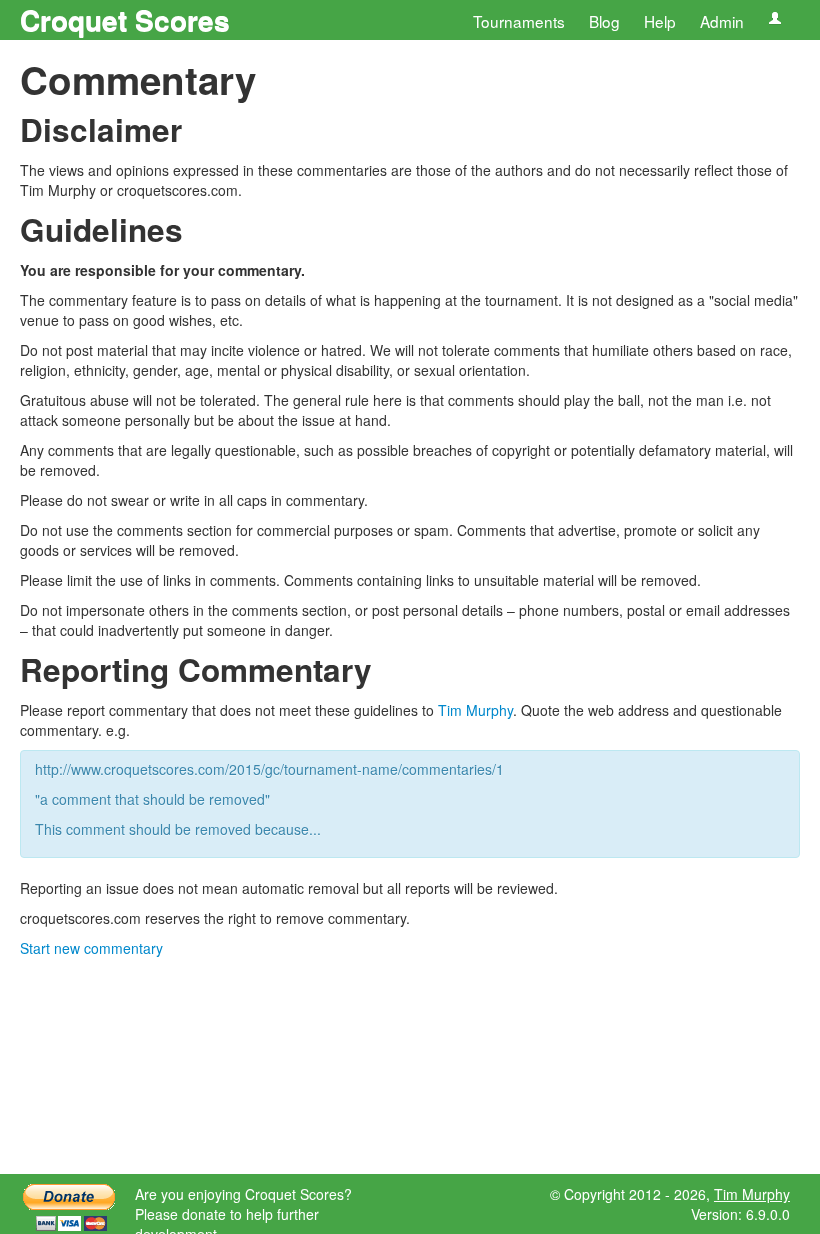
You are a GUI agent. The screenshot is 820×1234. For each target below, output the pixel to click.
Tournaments (519, 21)
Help (660, 21)
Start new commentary (91, 948)
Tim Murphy (475, 710)
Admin (722, 21)
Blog (604, 21)
